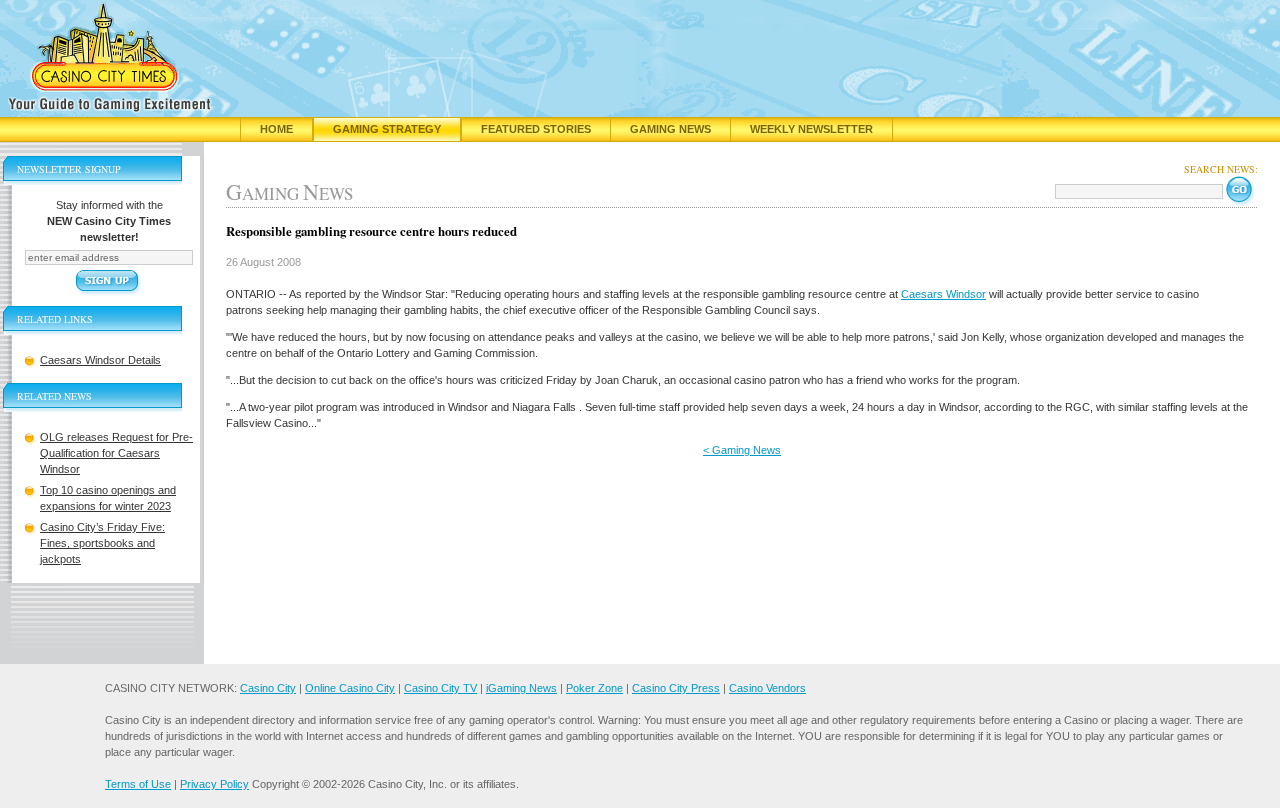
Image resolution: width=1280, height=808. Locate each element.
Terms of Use (138, 784)
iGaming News (521, 688)
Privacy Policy (214, 784)
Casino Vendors (767, 688)
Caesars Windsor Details (100, 360)
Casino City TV (440, 688)
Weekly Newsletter (811, 129)
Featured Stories (536, 129)
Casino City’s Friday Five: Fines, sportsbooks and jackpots (102, 543)
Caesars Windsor (943, 294)
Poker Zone (594, 688)
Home (276, 129)
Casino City (268, 688)
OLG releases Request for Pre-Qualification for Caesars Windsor (116, 453)
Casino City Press (676, 688)
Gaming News (670, 129)
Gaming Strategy (387, 129)
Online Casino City (350, 688)
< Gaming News (742, 450)
